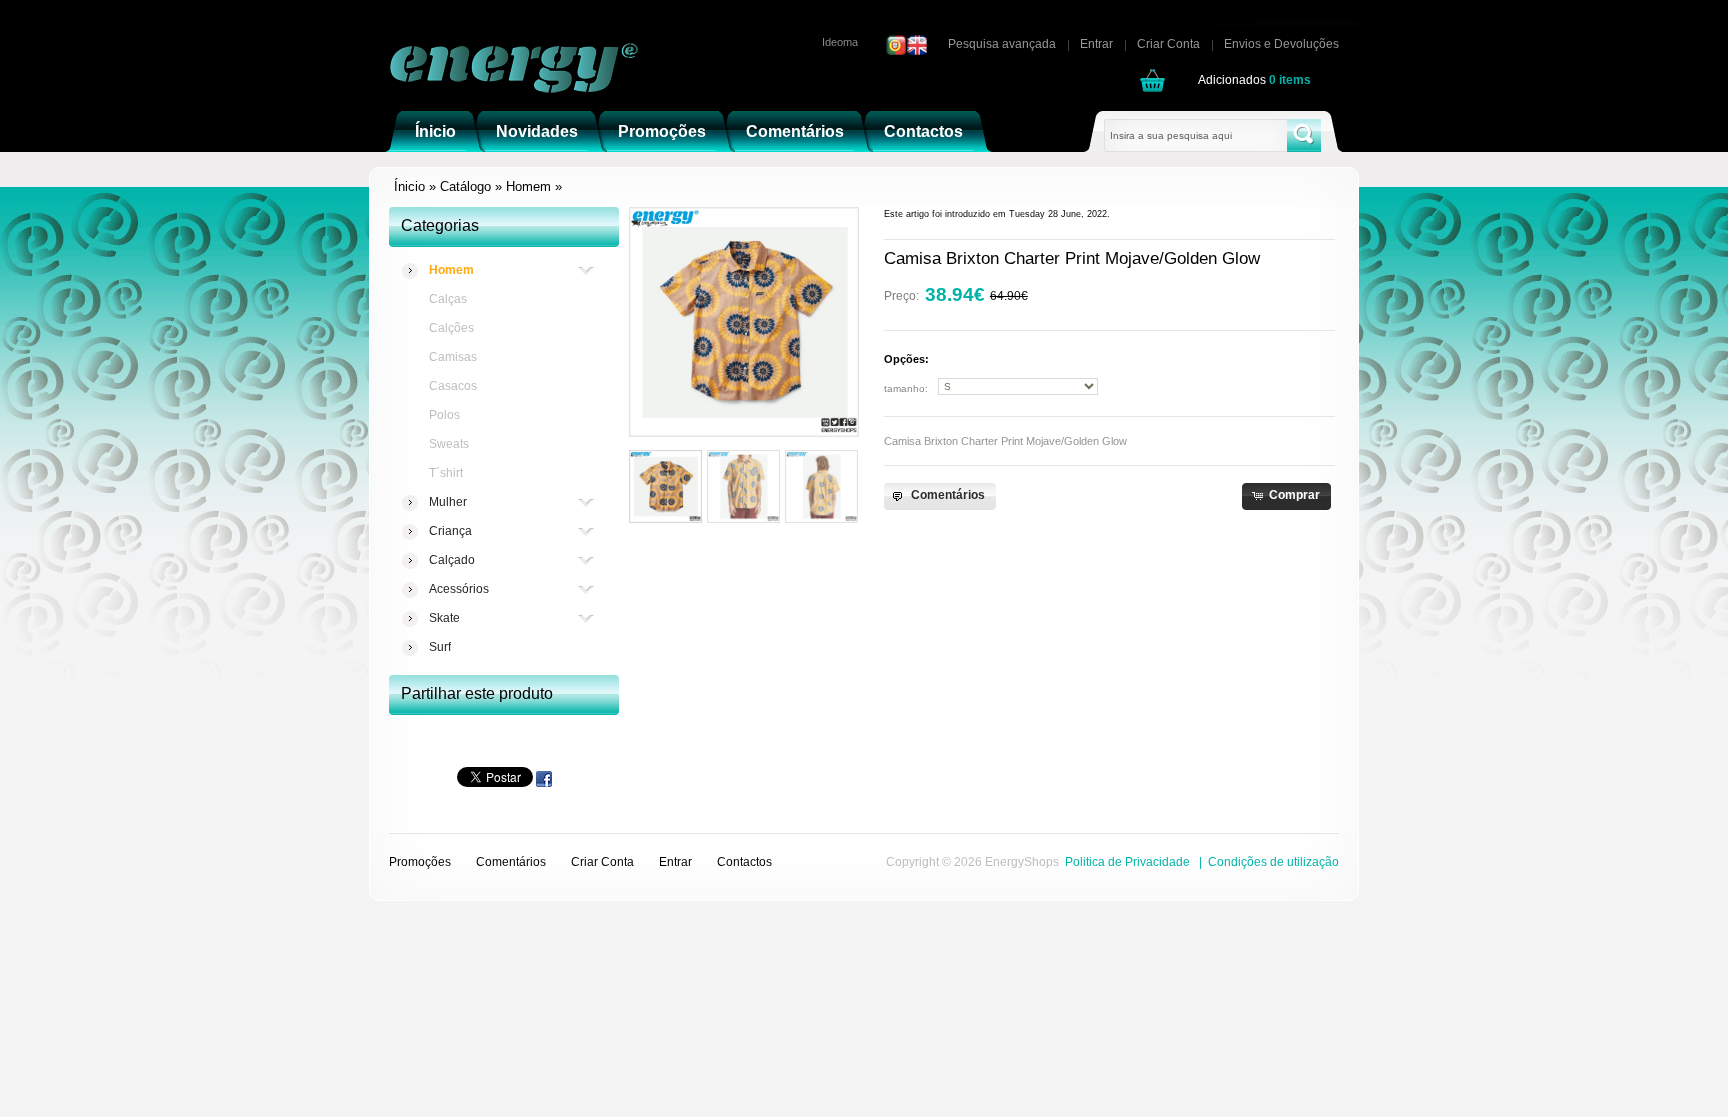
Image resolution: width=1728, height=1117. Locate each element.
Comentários (511, 862)
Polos (444, 415)
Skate (444, 618)
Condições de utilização (1273, 862)
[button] (939, 496)
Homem (528, 186)
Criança (450, 531)
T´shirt (446, 473)
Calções (451, 328)
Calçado (452, 560)
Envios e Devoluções (1281, 44)
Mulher (448, 502)
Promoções (420, 862)
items (1290, 80)
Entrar (1096, 44)
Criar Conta (1168, 44)
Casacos (453, 386)
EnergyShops (1022, 862)
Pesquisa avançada (1002, 44)
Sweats (449, 444)
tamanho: (906, 388)
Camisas (453, 357)
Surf (440, 647)
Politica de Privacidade (1127, 862)
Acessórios (459, 589)
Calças (448, 299)
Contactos (744, 862)
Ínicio (409, 186)
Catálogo (465, 186)
